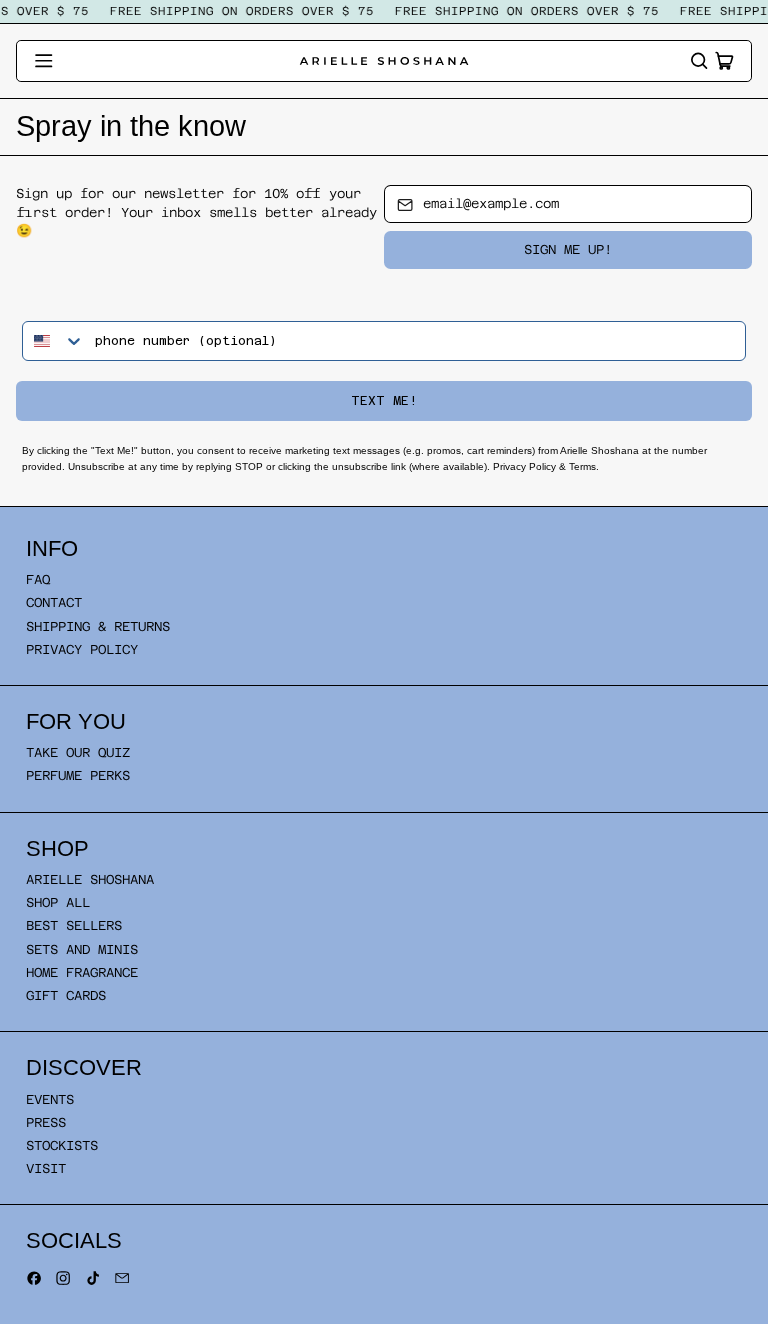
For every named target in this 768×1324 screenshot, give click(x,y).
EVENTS (50, 1099)
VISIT (46, 1168)
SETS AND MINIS (82, 949)
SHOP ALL (58, 902)
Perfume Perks (78, 775)
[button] (699, 61)
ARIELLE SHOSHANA (90, 879)
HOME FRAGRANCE (82, 972)
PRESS (46, 1122)
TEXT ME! (384, 401)
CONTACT (54, 602)
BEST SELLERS (74, 925)
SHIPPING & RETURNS (98, 626)
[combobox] (54, 341)
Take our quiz (78, 752)
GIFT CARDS (66, 995)
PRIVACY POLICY (82, 649)
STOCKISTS (62, 1145)
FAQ (38, 579)
